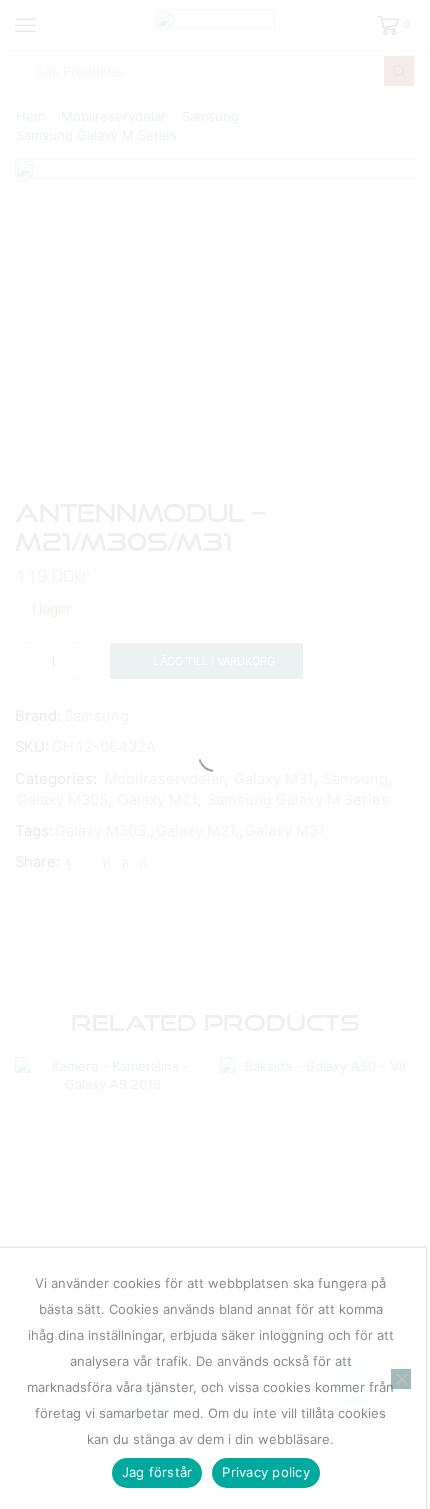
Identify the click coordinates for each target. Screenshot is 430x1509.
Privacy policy (266, 1472)
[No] (401, 1379)
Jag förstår (157, 1472)
